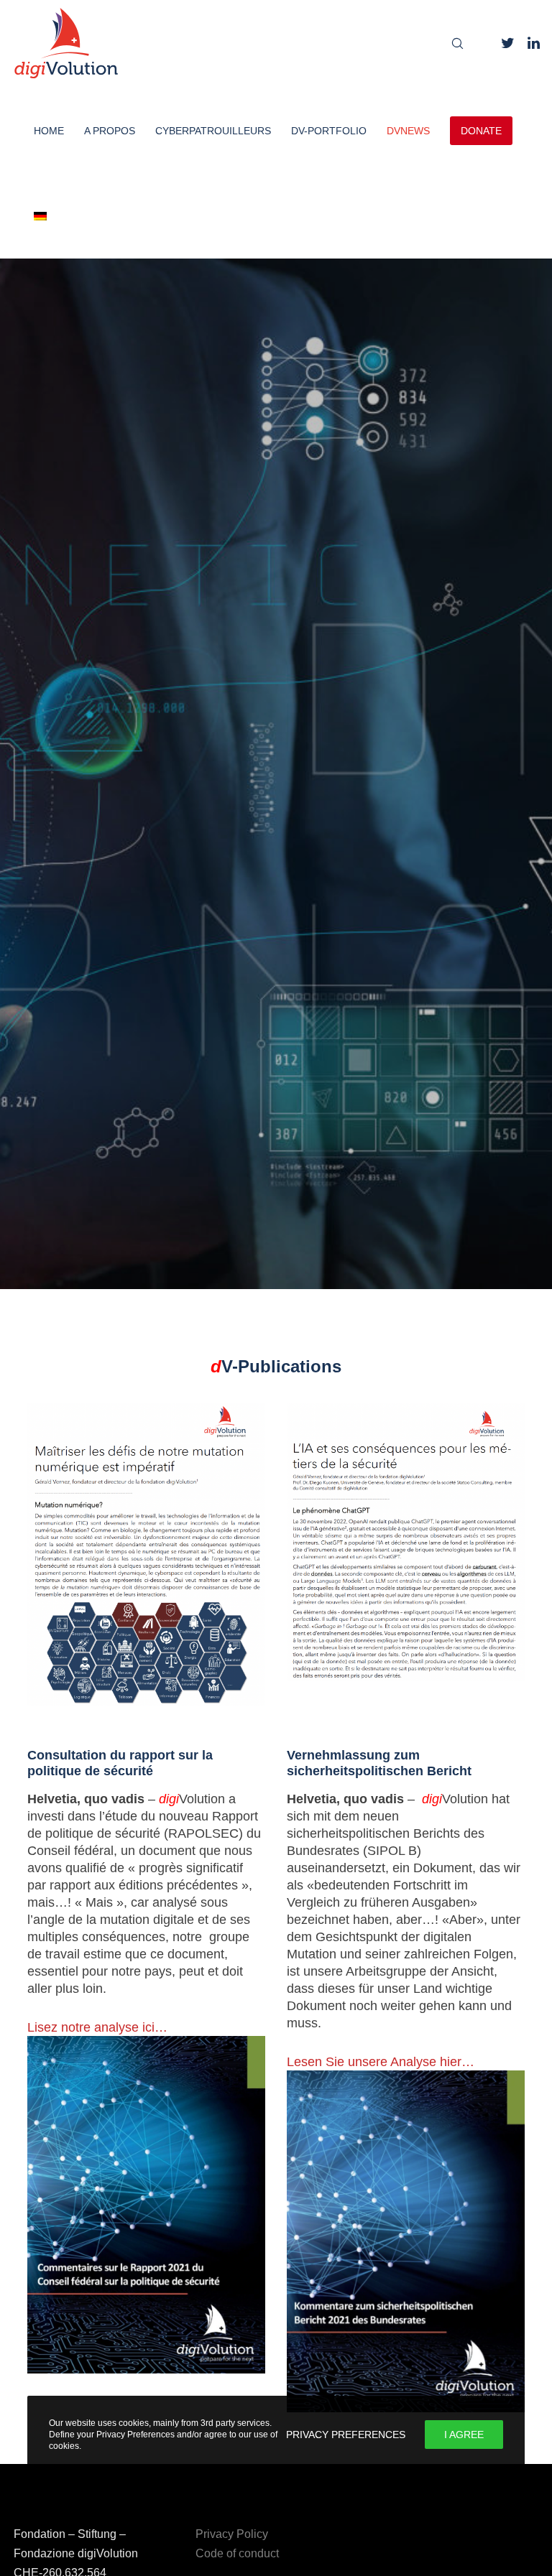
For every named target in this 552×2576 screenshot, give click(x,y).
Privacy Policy (232, 2534)
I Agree (464, 2435)
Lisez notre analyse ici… (97, 2027)
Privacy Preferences (346, 2435)
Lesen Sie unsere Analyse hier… (381, 2062)
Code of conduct (237, 2553)
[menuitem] (30, 215)
